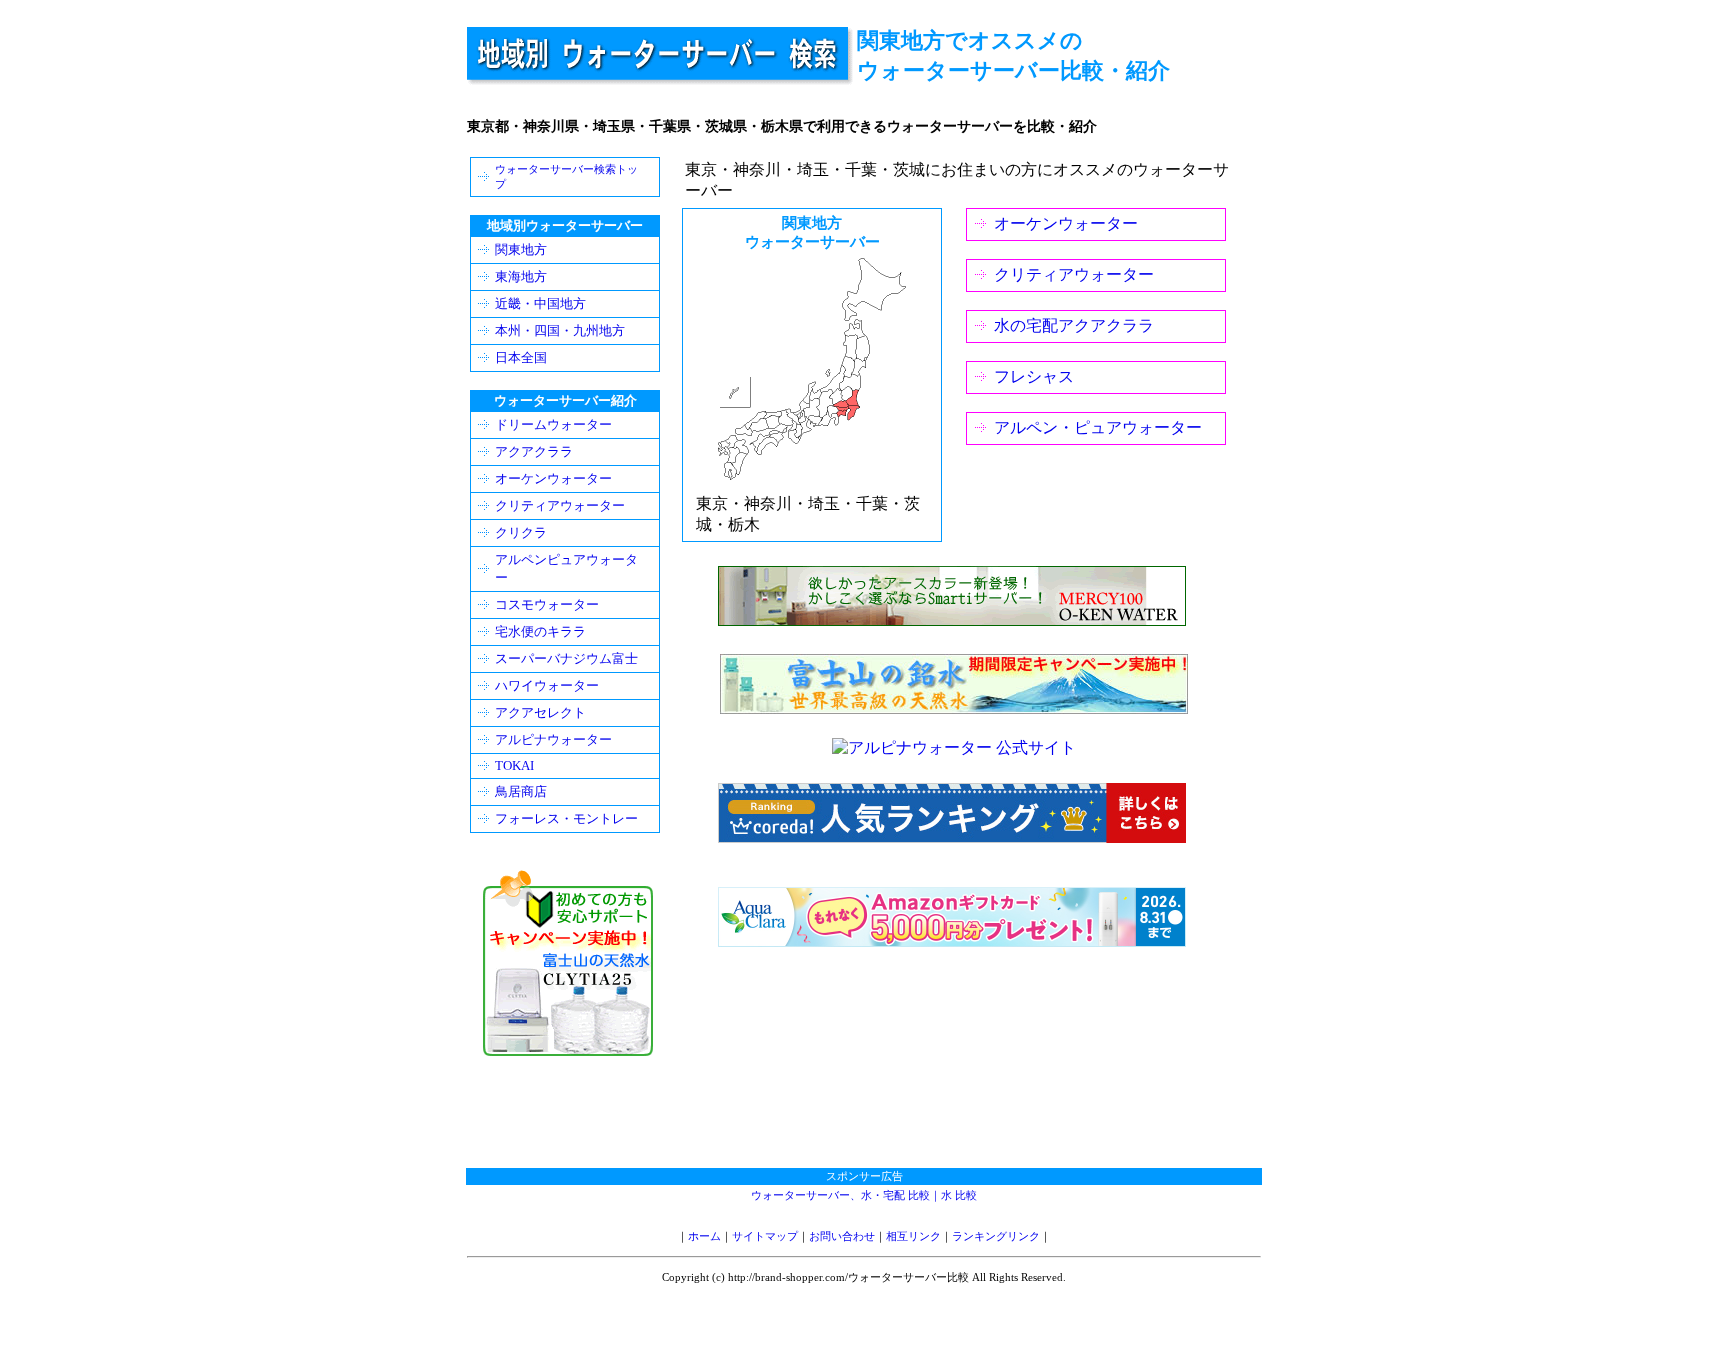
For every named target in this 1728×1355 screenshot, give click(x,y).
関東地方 (521, 249)
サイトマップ (765, 1236)
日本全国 (521, 357)
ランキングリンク (996, 1236)
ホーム (704, 1236)
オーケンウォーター (1066, 223)
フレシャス (1034, 376)
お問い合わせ (842, 1236)
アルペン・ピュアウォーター (1098, 427)
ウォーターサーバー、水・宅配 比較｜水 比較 (864, 1195)
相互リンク (913, 1236)
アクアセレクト (540, 712)
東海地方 (521, 276)
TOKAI (514, 765)
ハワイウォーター (547, 685)
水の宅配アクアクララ (1074, 325)
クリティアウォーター (1074, 274)
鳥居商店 (521, 791)
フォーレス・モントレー (566, 818)
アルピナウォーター (553, 739)
